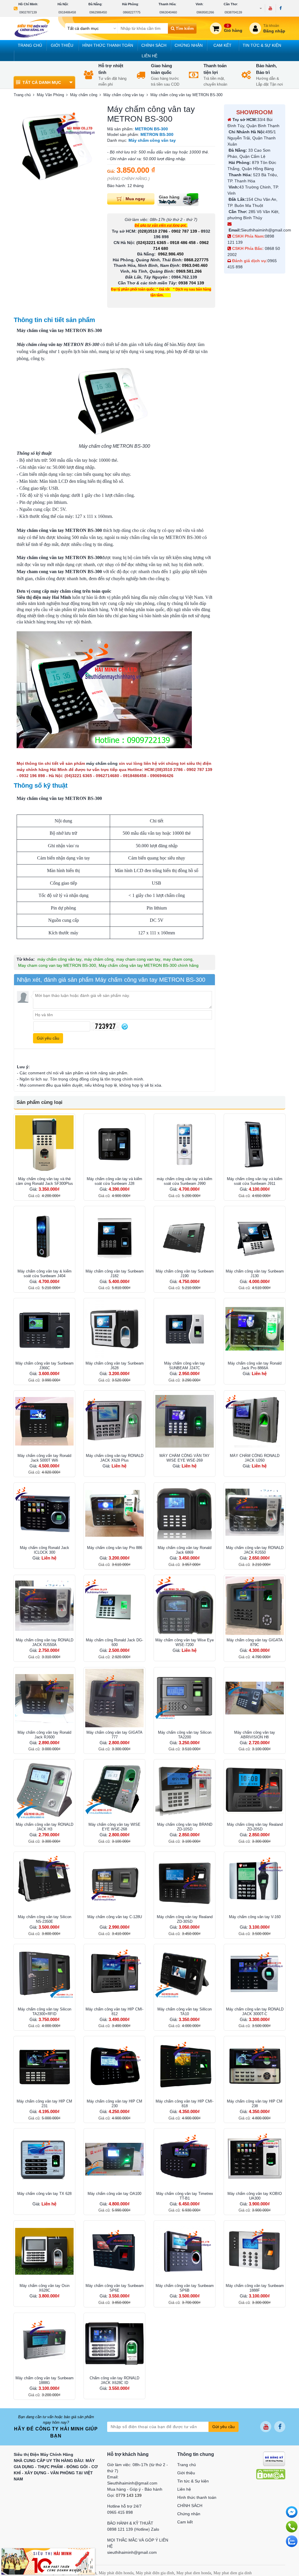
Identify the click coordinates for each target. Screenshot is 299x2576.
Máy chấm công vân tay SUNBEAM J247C (185, 1366)
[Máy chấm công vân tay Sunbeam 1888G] (44, 2344)
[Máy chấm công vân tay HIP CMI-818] (185, 2067)
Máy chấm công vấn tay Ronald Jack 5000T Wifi (44, 1458)
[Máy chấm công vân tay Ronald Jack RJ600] (44, 1698)
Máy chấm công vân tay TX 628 (44, 2194)
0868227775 (132, 12)
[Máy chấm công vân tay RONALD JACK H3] (44, 1790)
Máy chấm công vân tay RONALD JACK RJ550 (255, 1550)
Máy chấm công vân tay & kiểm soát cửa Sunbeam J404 (45, 1274)
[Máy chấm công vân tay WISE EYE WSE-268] (114, 1790)
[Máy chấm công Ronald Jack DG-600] (114, 1606)
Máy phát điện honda (116, 2573)
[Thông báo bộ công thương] (274, 2458)
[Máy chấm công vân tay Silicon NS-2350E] (44, 1882)
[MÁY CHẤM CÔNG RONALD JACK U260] (255, 1421)
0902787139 (28, 12)
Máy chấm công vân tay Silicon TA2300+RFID (45, 2011)
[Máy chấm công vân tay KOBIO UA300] (255, 2159)
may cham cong (178, 959)
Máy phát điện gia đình (155, 2573)
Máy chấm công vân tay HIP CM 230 (114, 2104)
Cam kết (222, 45)
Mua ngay (135, 198)
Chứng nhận (189, 45)
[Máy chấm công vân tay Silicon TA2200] (185, 1698)
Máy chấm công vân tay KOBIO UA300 (255, 2196)
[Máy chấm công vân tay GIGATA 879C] (255, 1606)
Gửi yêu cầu (224, 2427)
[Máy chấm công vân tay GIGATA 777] (114, 1698)
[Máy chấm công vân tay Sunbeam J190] (185, 1237)
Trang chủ (30, 45)
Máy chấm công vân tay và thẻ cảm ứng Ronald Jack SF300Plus (44, 1181)
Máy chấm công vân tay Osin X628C (45, 2288)
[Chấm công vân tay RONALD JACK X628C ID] (114, 2344)
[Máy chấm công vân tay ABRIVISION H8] (255, 1698)
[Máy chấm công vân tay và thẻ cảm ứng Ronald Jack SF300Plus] (44, 1144)
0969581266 (205, 12)
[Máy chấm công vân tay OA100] (114, 2159)
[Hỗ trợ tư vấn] (292, 2527)
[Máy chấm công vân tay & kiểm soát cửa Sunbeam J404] (44, 1237)
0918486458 (67, 12)
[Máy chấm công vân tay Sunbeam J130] (255, 1237)
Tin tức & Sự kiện (262, 45)
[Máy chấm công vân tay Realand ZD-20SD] (255, 1790)
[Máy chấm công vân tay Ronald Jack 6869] (185, 1513)
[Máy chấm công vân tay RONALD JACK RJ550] (255, 1513)
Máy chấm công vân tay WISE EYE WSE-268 (114, 1827)
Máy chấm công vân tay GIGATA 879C (255, 1642)
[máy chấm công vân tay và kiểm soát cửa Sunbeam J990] (185, 1144)
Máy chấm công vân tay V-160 (255, 1917)
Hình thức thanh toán (108, 45)
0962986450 (98, 12)
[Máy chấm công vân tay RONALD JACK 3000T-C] (255, 1975)
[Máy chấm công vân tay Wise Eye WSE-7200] (185, 1606)
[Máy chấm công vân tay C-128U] (114, 1882)
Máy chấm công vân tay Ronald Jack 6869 (185, 1550)
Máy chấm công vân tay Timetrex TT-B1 (185, 2196)
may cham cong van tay (138, 959)
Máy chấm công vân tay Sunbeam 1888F (255, 2288)
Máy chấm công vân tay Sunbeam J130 (255, 1274)
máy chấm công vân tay (59, 959)
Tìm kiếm (184, 28)
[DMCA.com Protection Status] (271, 2474)
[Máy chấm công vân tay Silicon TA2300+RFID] (44, 1975)
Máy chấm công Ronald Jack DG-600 (114, 1642)
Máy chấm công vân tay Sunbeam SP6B (185, 2288)
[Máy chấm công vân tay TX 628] (44, 2159)
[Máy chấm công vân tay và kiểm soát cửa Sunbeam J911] (255, 1144)
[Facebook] (280, 8)
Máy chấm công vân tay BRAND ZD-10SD (185, 1827)
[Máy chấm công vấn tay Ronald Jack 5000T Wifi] (44, 1421)
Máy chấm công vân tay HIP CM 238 (255, 2104)
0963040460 (168, 12)
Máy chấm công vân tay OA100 (114, 2194)
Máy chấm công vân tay (40, 530)
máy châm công (99, 959)
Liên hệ (149, 56)
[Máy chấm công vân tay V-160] (255, 1882)
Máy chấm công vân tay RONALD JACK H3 (45, 1827)
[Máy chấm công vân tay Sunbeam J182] (114, 1237)
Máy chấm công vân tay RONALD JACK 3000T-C (255, 2011)
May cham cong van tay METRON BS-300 (57, 965)
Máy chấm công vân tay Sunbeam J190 (185, 1274)
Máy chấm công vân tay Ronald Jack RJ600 (44, 1735)
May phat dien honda (194, 2573)
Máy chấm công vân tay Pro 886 (115, 1548)
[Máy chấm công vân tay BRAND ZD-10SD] (185, 1790)
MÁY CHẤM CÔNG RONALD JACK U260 (255, 1458)
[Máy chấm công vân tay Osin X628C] (44, 2251)
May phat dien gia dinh (233, 2573)
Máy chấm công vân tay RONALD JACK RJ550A (45, 1642)
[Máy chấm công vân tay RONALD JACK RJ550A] (44, 1606)
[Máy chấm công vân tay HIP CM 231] (44, 2067)
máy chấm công (102, 763)
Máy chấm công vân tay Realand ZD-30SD (185, 1919)
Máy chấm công (32, 798)
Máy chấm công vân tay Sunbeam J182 (115, 1274)
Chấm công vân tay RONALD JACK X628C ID (114, 2380)
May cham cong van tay (40, 572)
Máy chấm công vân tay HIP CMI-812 (114, 2011)
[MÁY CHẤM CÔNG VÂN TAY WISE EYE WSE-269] (185, 1421)
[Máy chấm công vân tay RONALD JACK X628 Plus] (114, 1421)
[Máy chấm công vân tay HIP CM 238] (255, 2067)
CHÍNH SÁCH (154, 45)
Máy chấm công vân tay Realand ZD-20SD (255, 1827)
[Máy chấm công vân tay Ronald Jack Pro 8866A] (255, 1329)
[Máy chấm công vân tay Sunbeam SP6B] (185, 2251)
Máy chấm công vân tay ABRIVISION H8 (255, 1735)
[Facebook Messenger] (292, 2512)
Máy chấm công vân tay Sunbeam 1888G (45, 2380)
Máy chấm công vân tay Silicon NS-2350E (45, 1919)
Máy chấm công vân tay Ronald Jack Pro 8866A (255, 1366)
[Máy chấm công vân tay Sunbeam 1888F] (255, 2251)
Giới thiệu (62, 45)
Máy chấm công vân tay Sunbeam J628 (115, 1366)
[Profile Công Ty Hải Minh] (48, 2561)
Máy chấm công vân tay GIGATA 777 (114, 1735)
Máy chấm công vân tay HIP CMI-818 (185, 2104)
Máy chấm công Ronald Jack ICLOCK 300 (45, 1550)
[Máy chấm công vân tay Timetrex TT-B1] (185, 2159)
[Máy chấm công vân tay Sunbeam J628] (114, 1329)
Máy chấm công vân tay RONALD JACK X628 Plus (115, 1458)
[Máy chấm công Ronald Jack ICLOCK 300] (44, 1513)
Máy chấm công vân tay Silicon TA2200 (185, 1735)
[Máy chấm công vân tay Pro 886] (114, 1513)
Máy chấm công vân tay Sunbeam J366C (45, 1366)
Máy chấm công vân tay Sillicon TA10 (185, 2011)
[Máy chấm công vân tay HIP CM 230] (114, 2067)
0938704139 (233, 12)
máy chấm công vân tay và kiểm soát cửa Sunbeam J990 (185, 1181)
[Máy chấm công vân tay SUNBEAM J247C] (185, 1329)
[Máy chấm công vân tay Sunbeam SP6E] (114, 2251)
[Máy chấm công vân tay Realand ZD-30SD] (185, 1882)
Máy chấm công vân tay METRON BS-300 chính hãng (149, 965)
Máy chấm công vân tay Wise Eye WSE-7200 (185, 1642)
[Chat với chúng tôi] (292, 2541)
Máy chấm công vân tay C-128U (115, 1917)
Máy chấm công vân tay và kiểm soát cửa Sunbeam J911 (255, 1181)
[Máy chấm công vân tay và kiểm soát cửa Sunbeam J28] (114, 1144)
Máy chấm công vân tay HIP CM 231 (44, 2104)
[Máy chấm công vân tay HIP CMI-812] (114, 1975)
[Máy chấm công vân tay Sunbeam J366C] (44, 1329)
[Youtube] (270, 8)
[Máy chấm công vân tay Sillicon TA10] (185, 1975)
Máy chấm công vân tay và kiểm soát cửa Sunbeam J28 (114, 1181)
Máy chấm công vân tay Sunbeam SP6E (115, 2288)
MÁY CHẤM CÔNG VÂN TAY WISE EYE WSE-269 (185, 1458)
